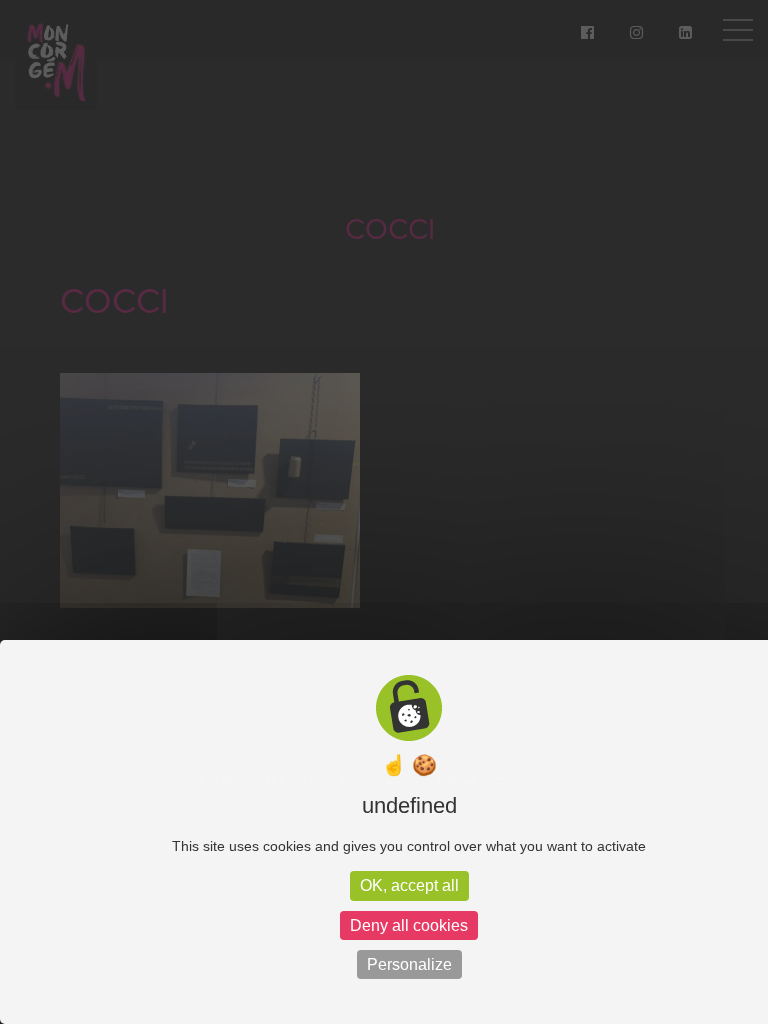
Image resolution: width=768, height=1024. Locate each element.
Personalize (409, 964)
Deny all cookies (409, 925)
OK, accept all (409, 885)
